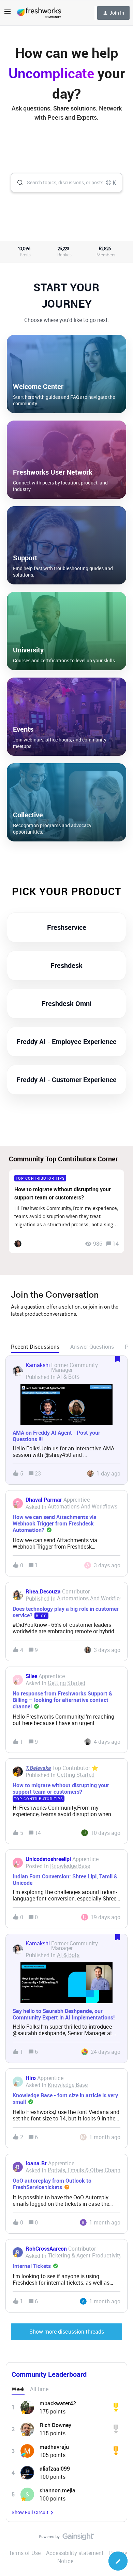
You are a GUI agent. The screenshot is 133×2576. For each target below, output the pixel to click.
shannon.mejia (57, 2490)
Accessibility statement (75, 2553)
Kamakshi (38, 1365)
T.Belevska (38, 1768)
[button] (118, 2561)
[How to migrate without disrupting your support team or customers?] (66, 1211)
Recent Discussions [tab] (35, 1347)
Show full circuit (30, 2512)
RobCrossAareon (46, 2249)
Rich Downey (55, 2425)
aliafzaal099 (55, 2469)
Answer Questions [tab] (92, 1347)
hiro (31, 2078)
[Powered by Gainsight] (67, 2538)
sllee (31, 1676)
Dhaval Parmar (44, 1500)
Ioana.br (36, 2163)
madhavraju (54, 2447)
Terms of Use (25, 2553)
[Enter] (17, 183)
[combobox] (66, 183)
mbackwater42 (58, 2403)
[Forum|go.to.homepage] (39, 13)
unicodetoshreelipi (48, 1859)
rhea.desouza (43, 1591)
